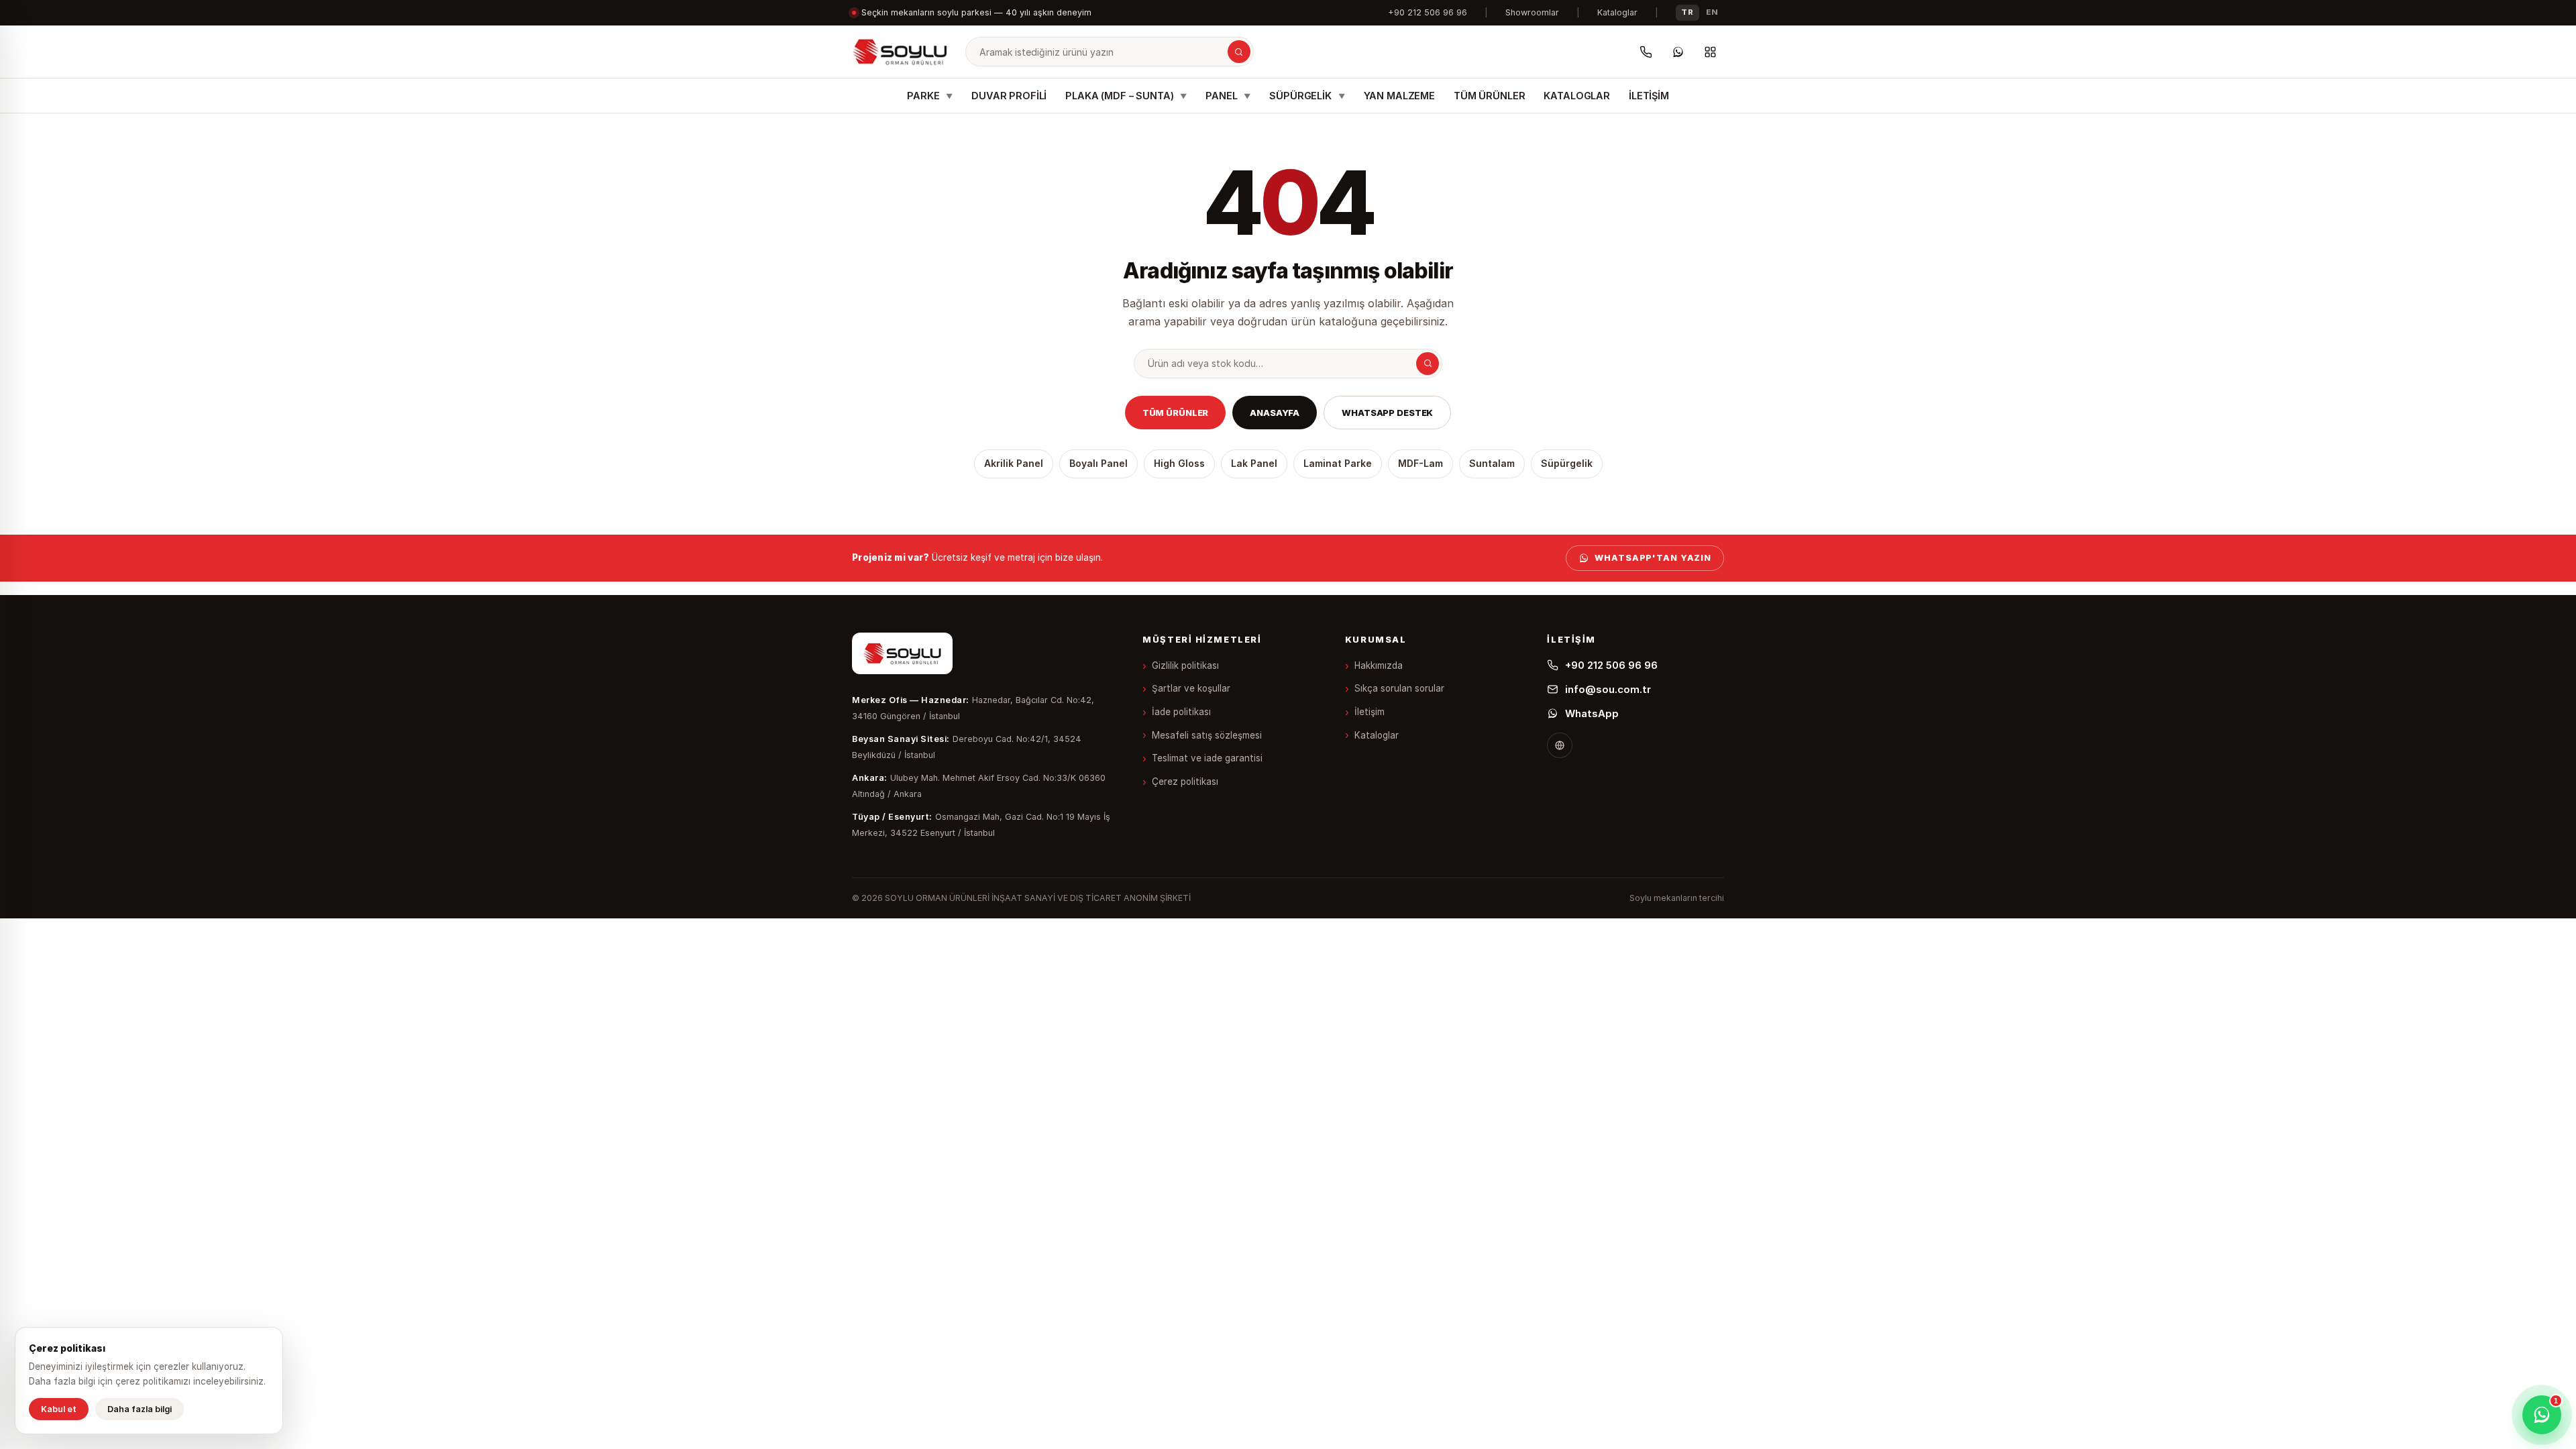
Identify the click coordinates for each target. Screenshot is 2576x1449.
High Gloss (1179, 463)
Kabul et (59, 1409)
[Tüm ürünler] (1710, 52)
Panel (1228, 96)
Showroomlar (1532, 12)
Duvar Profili (1009, 96)
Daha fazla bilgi (140, 1409)
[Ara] (1239, 52)
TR (1687, 12)
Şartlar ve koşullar (1191, 688)
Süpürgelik (1307, 96)
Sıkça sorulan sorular (1399, 688)
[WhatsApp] (1678, 52)
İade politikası (1181, 712)
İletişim (1649, 96)
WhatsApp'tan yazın (1653, 558)
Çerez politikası (1185, 782)
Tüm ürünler (1176, 413)
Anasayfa (1275, 413)
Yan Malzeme (1399, 96)
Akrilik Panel (1014, 463)
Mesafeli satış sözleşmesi (1207, 735)
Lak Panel (1254, 463)
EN (1712, 12)
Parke (930, 96)
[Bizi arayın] (1646, 52)
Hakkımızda (1379, 665)
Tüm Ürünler (1489, 96)
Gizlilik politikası (1185, 665)
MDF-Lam (1420, 463)
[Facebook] (1560, 745)
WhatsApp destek (1387, 413)
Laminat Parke (1338, 463)
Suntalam (1492, 463)
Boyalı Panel (1098, 463)
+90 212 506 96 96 (1428, 12)
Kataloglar (1617, 12)
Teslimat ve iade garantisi (1207, 758)
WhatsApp (1592, 713)
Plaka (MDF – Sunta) (1126, 96)
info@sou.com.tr (1608, 689)
